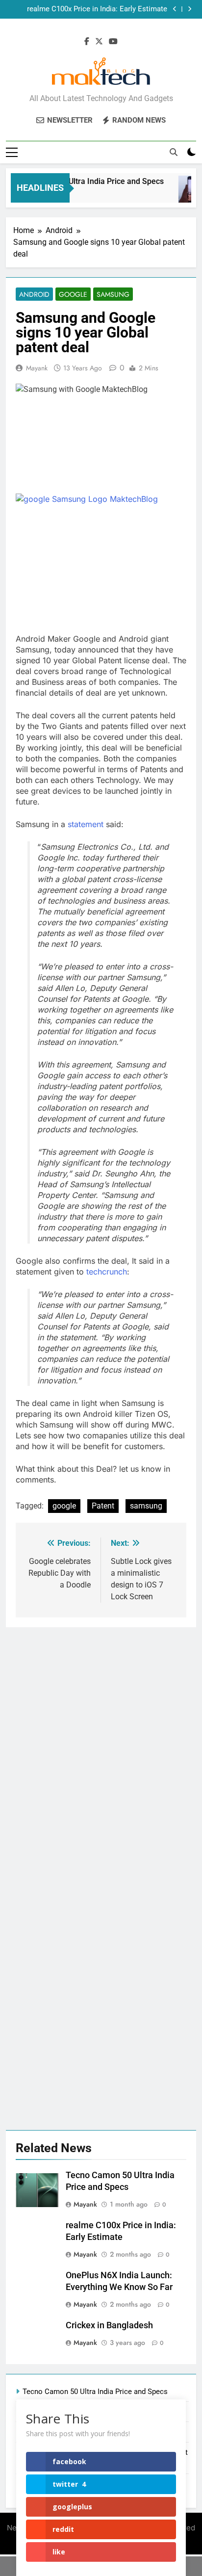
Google (73, 294)
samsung (146, 1506)
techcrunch (107, 1272)
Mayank (37, 368)
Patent (103, 1506)
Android (34, 294)
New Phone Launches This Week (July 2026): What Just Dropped (94, 9)
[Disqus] (101, 1750)
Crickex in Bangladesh (109, 2325)
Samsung (113, 294)
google (64, 1506)
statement (87, 824)
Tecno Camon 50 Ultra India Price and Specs (81, 181)
